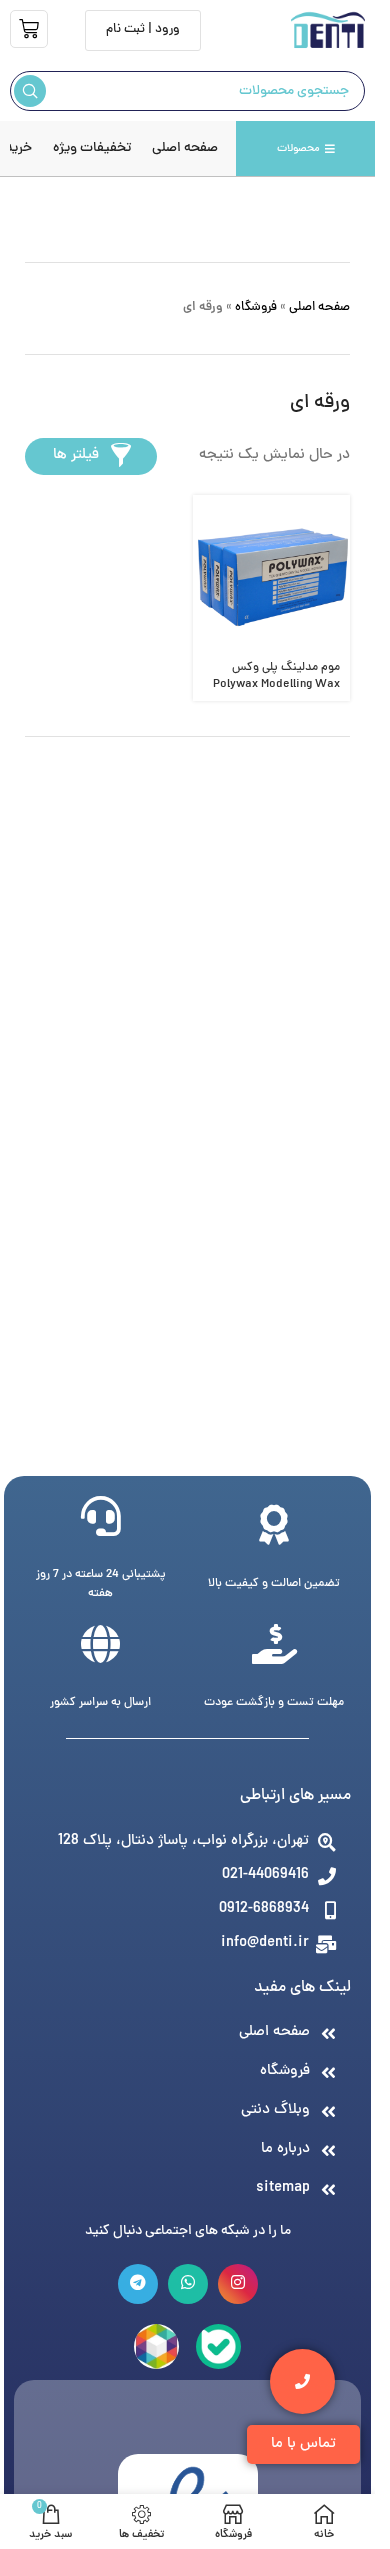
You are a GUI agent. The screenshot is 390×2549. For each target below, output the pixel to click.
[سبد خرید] (29, 29)
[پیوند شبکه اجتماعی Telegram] (138, 2284)
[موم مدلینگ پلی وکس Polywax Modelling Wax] (272, 574)
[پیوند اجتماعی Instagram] (238, 2284)
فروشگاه (256, 307)
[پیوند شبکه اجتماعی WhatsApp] (188, 2284)
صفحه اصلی (185, 148)
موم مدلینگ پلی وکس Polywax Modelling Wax (276, 676)
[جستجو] (30, 91)
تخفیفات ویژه (92, 148)
